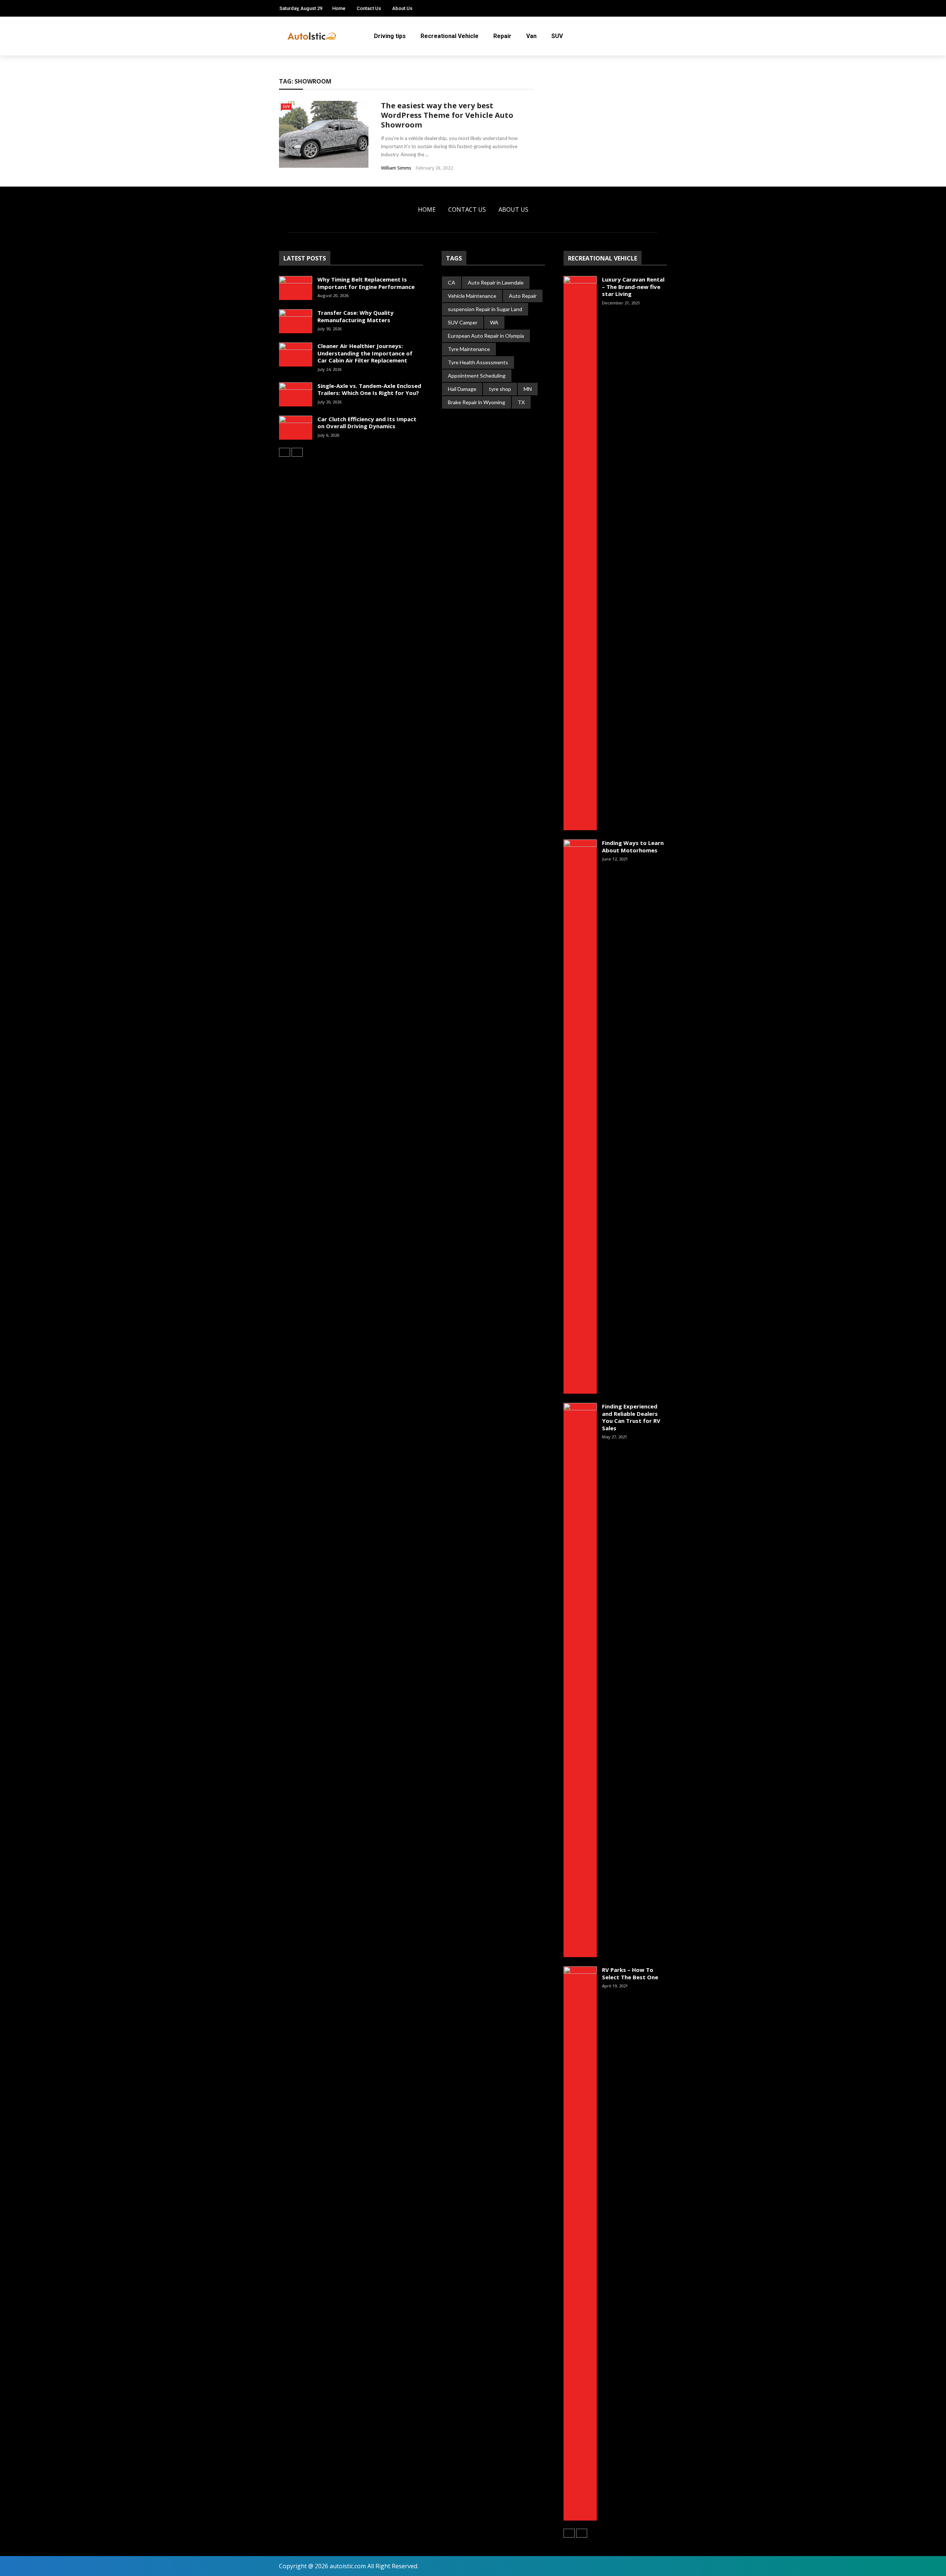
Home (339, 8)
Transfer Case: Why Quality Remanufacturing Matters (355, 316)
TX (521, 402)
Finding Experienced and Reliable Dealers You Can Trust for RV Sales (631, 1417)
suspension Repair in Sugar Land (485, 309)
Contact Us (369, 8)
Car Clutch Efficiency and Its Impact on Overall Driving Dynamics (367, 423)
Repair (502, 36)
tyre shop (500, 389)
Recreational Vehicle (450, 36)
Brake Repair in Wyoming (477, 402)
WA (494, 322)
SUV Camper (463, 322)
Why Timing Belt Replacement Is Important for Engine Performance (366, 283)
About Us (402, 8)
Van (531, 36)
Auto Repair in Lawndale (496, 282)
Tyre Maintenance (469, 349)
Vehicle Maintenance (472, 296)
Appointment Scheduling (477, 376)
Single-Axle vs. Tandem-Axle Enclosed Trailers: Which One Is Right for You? (369, 389)
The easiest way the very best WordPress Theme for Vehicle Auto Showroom (447, 115)
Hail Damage (462, 389)
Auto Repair (523, 296)
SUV (557, 36)
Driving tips (390, 36)
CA (452, 282)
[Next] (297, 452)
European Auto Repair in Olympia (486, 336)
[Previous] (285, 452)
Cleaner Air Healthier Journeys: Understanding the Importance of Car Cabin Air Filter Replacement (365, 353)
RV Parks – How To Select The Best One (630, 1973)
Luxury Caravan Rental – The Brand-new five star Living (633, 287)
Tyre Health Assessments (478, 362)
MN (528, 389)
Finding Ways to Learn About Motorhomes (633, 846)
